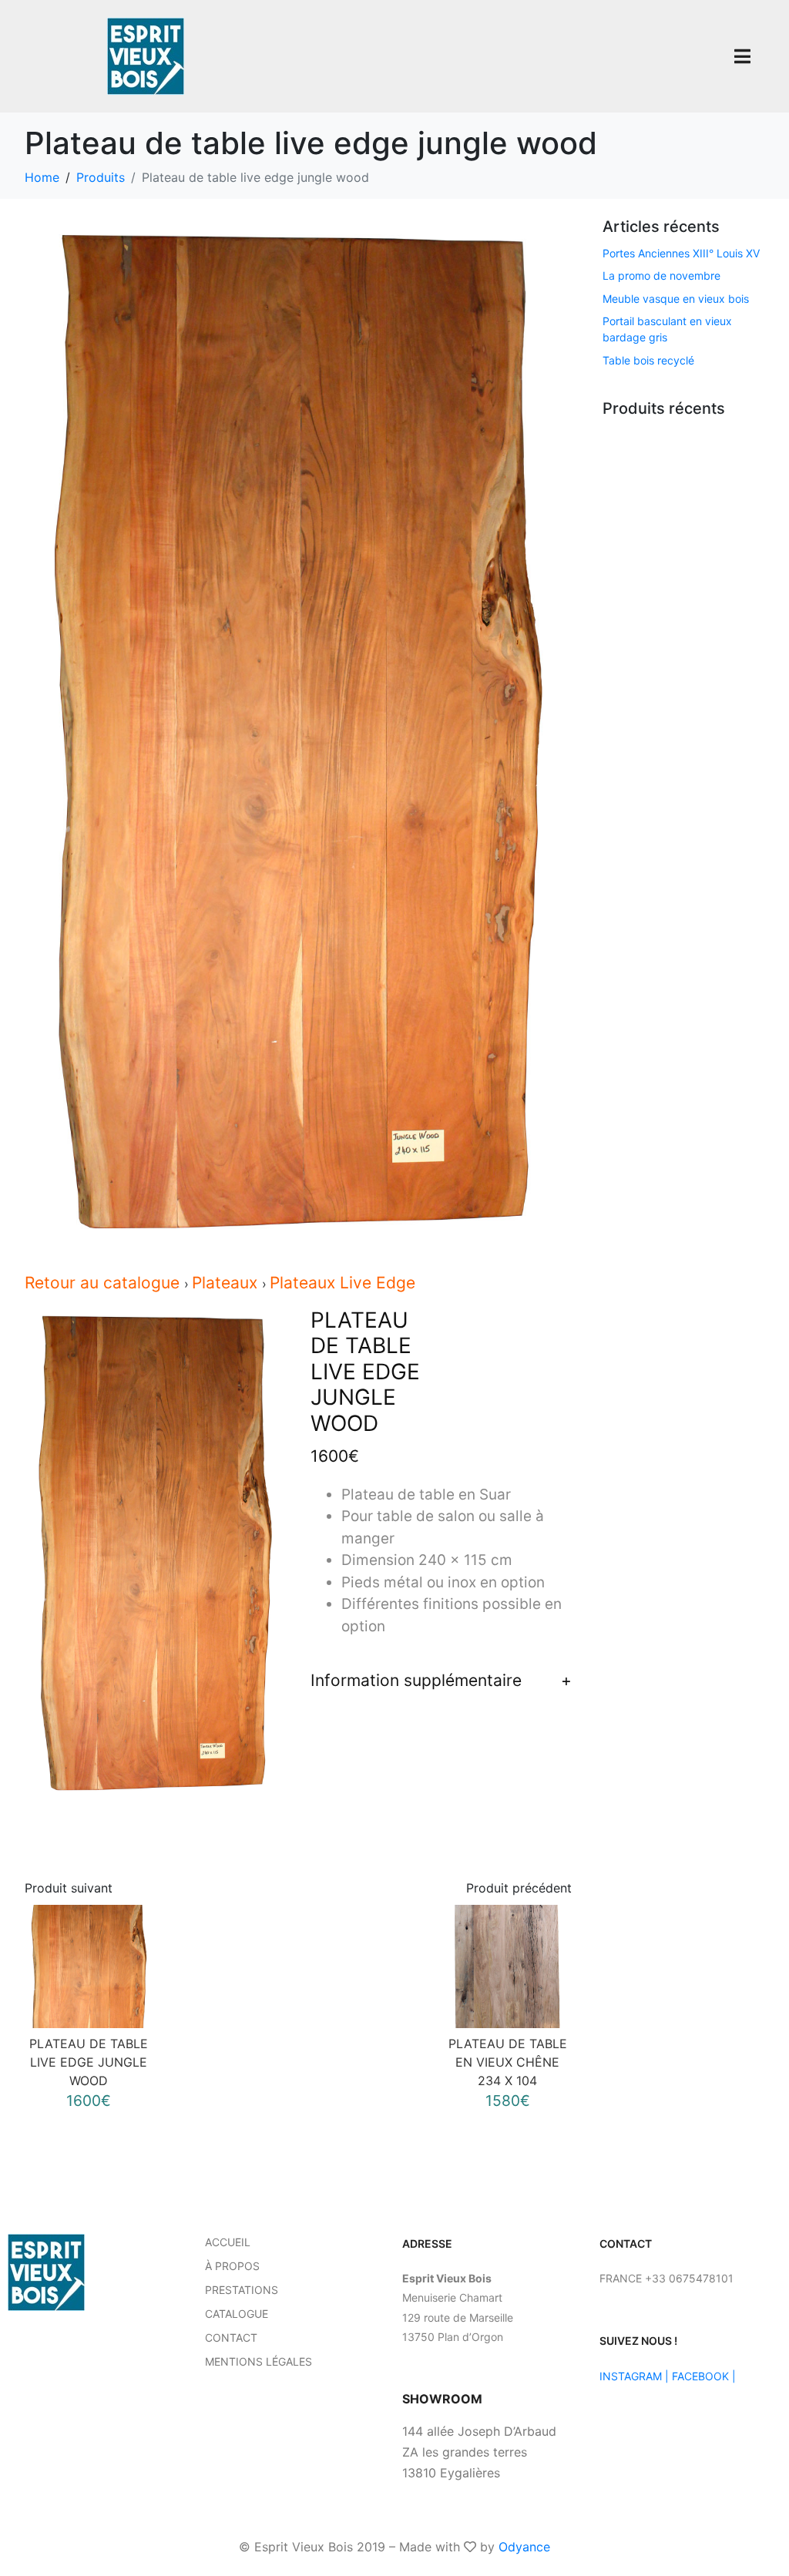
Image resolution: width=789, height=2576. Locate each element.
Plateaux (227, 1283)
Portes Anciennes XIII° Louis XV (681, 253)
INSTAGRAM (631, 2376)
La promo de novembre (661, 275)
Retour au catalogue (104, 1283)
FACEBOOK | (704, 2376)
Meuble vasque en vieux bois (676, 299)
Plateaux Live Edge (342, 1283)
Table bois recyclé (648, 360)
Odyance (524, 2547)
